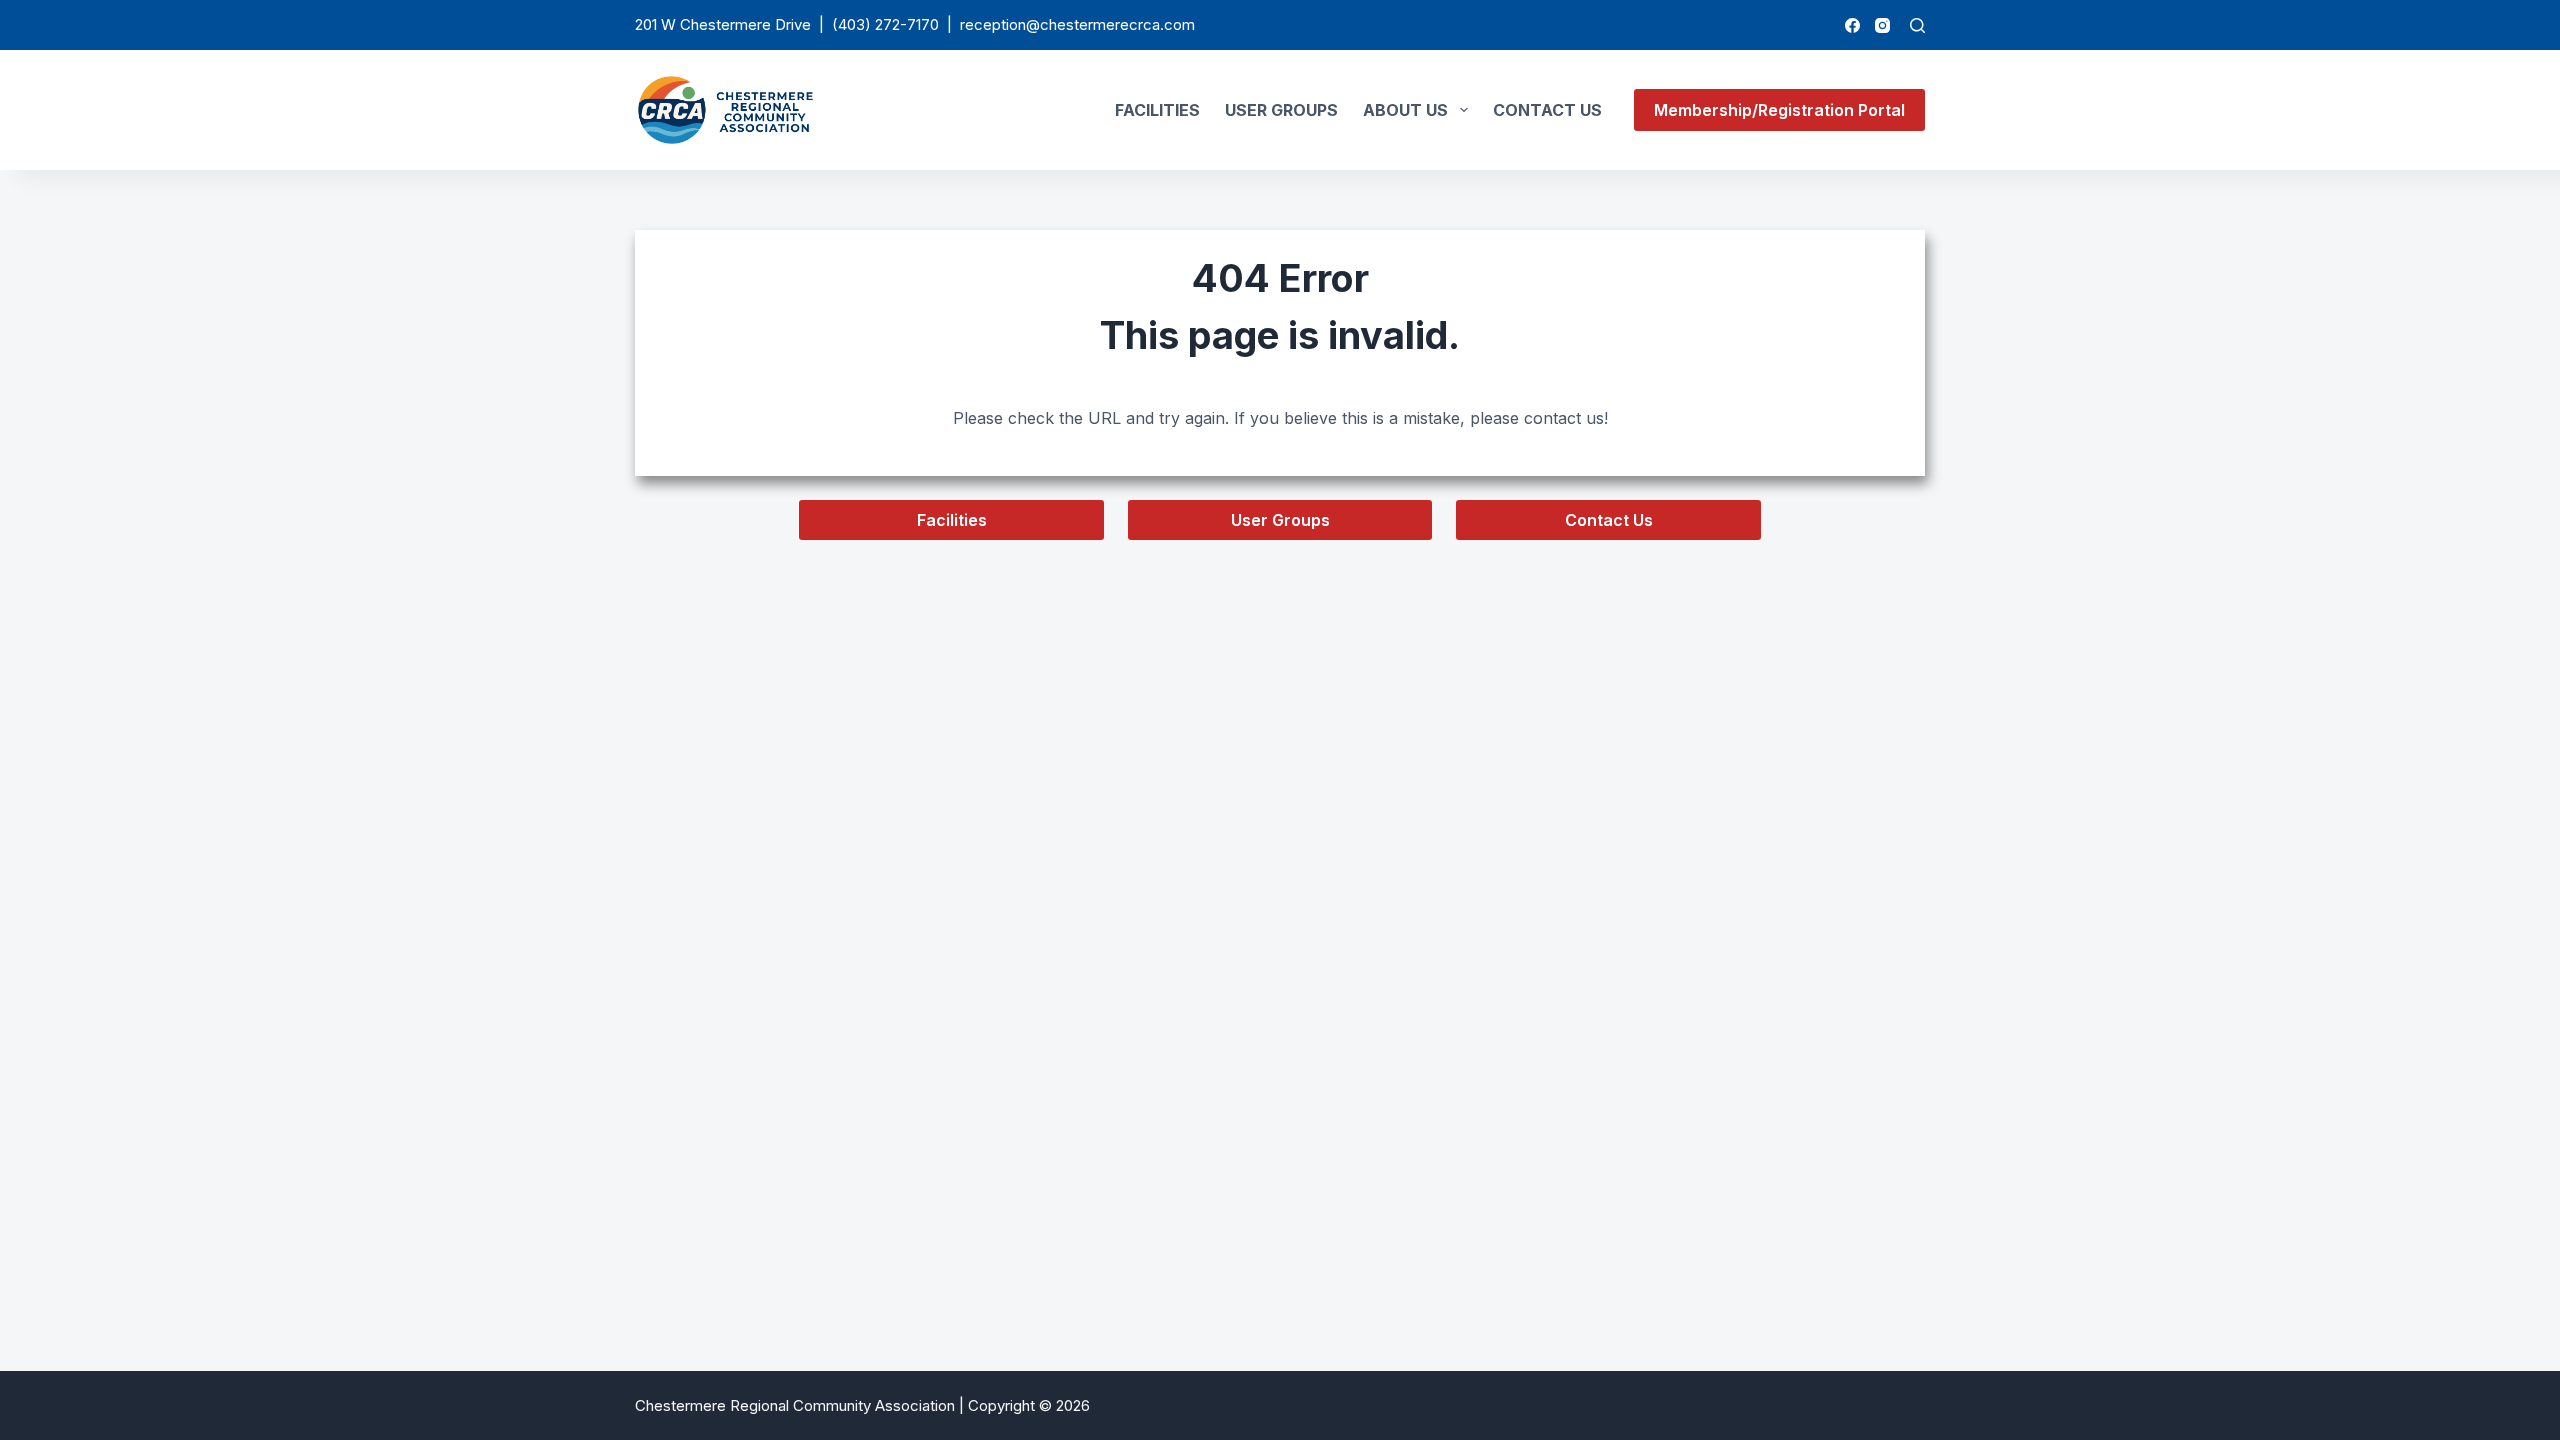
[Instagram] (1882, 25)
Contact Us (1547, 110)
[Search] (1917, 25)
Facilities (1157, 110)
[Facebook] (1852, 25)
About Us (1405, 110)
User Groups (1281, 110)
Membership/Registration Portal (1779, 110)
